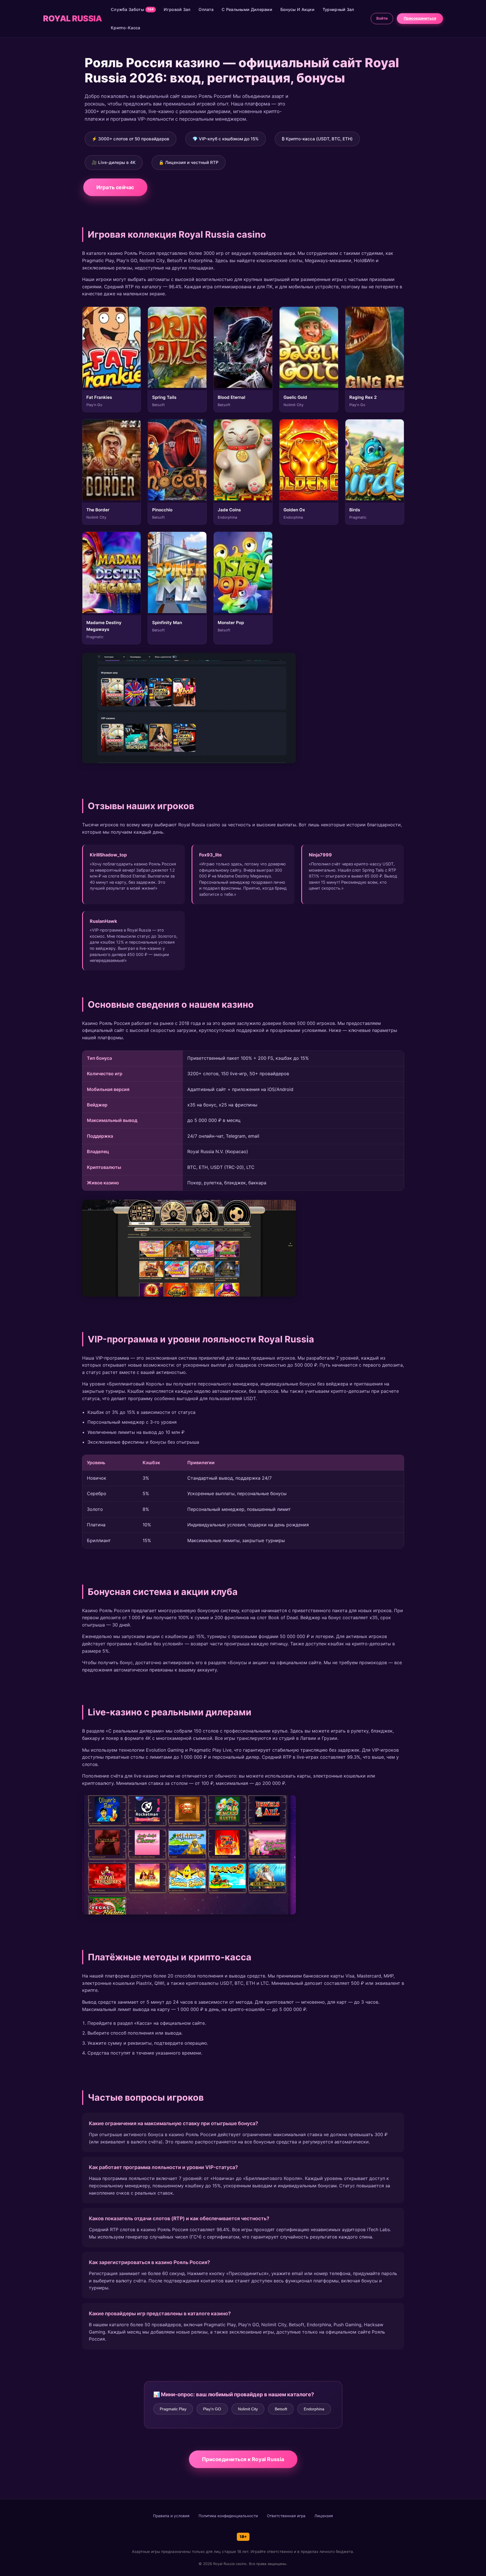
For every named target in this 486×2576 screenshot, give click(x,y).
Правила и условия (171, 2516)
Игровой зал (177, 9)
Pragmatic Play (173, 2409)
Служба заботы (132, 9)
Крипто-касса (126, 28)
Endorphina (314, 2409)
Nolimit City (248, 2409)
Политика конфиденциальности (228, 2516)
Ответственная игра (286, 2516)
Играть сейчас (115, 187)
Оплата (206, 9)
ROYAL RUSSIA (72, 18)
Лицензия (324, 2516)
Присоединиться (420, 18)
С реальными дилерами (247, 9)
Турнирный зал (338, 9)
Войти (382, 18)
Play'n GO (212, 2409)
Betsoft (281, 2409)
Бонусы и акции (297, 9)
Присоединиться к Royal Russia (243, 2459)
